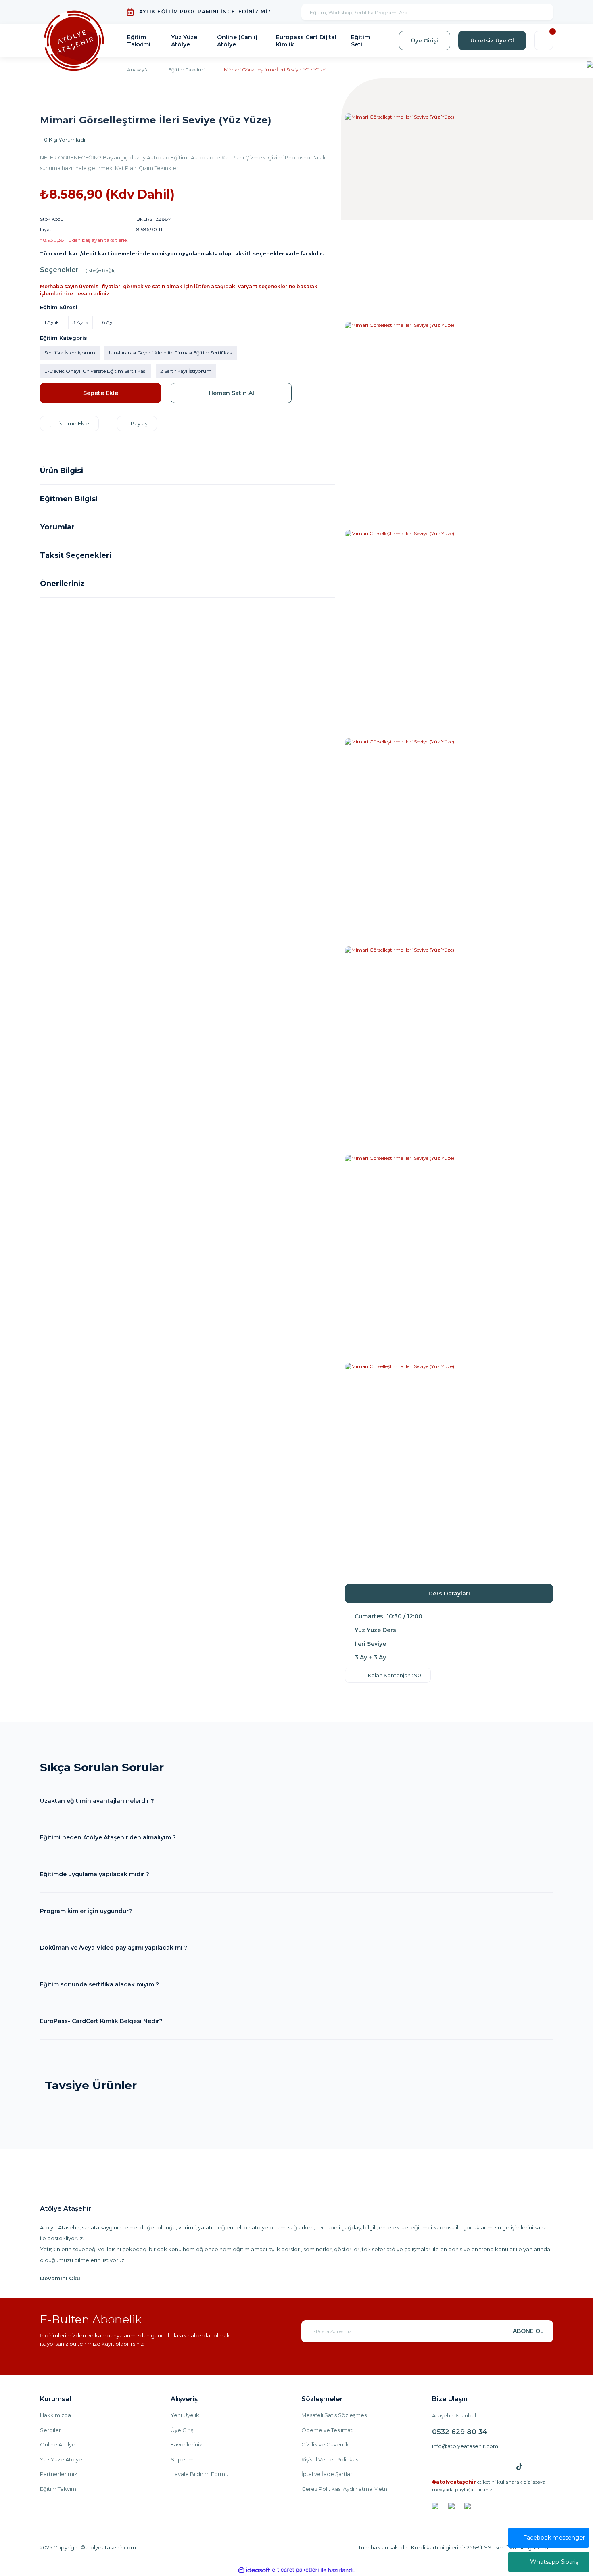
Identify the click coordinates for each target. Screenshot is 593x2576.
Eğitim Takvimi (59, 2489)
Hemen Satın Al (231, 393)
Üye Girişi (425, 40)
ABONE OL (528, 2331)
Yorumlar (57, 527)
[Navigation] (590, 64)
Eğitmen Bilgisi (69, 499)
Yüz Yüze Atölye (61, 2459)
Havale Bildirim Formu (199, 2474)
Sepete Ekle (101, 393)
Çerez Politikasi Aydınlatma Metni (345, 2489)
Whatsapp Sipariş (554, 2562)
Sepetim (182, 2459)
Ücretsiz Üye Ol (492, 40)
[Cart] (544, 41)
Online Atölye (58, 2444)
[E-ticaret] (295, 2570)
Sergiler (50, 2430)
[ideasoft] (254, 2570)
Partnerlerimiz (58, 2474)
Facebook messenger (554, 2538)
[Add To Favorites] (69, 424)
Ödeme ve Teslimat (327, 2430)
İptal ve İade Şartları (327, 2474)
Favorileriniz (186, 2444)
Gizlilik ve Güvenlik (325, 2444)
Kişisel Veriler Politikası (330, 2459)
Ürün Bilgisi (62, 471)
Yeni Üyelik (185, 2415)
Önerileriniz (62, 584)
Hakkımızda (55, 2415)
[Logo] (74, 41)
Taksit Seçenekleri (76, 555)
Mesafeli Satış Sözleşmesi (335, 2415)
